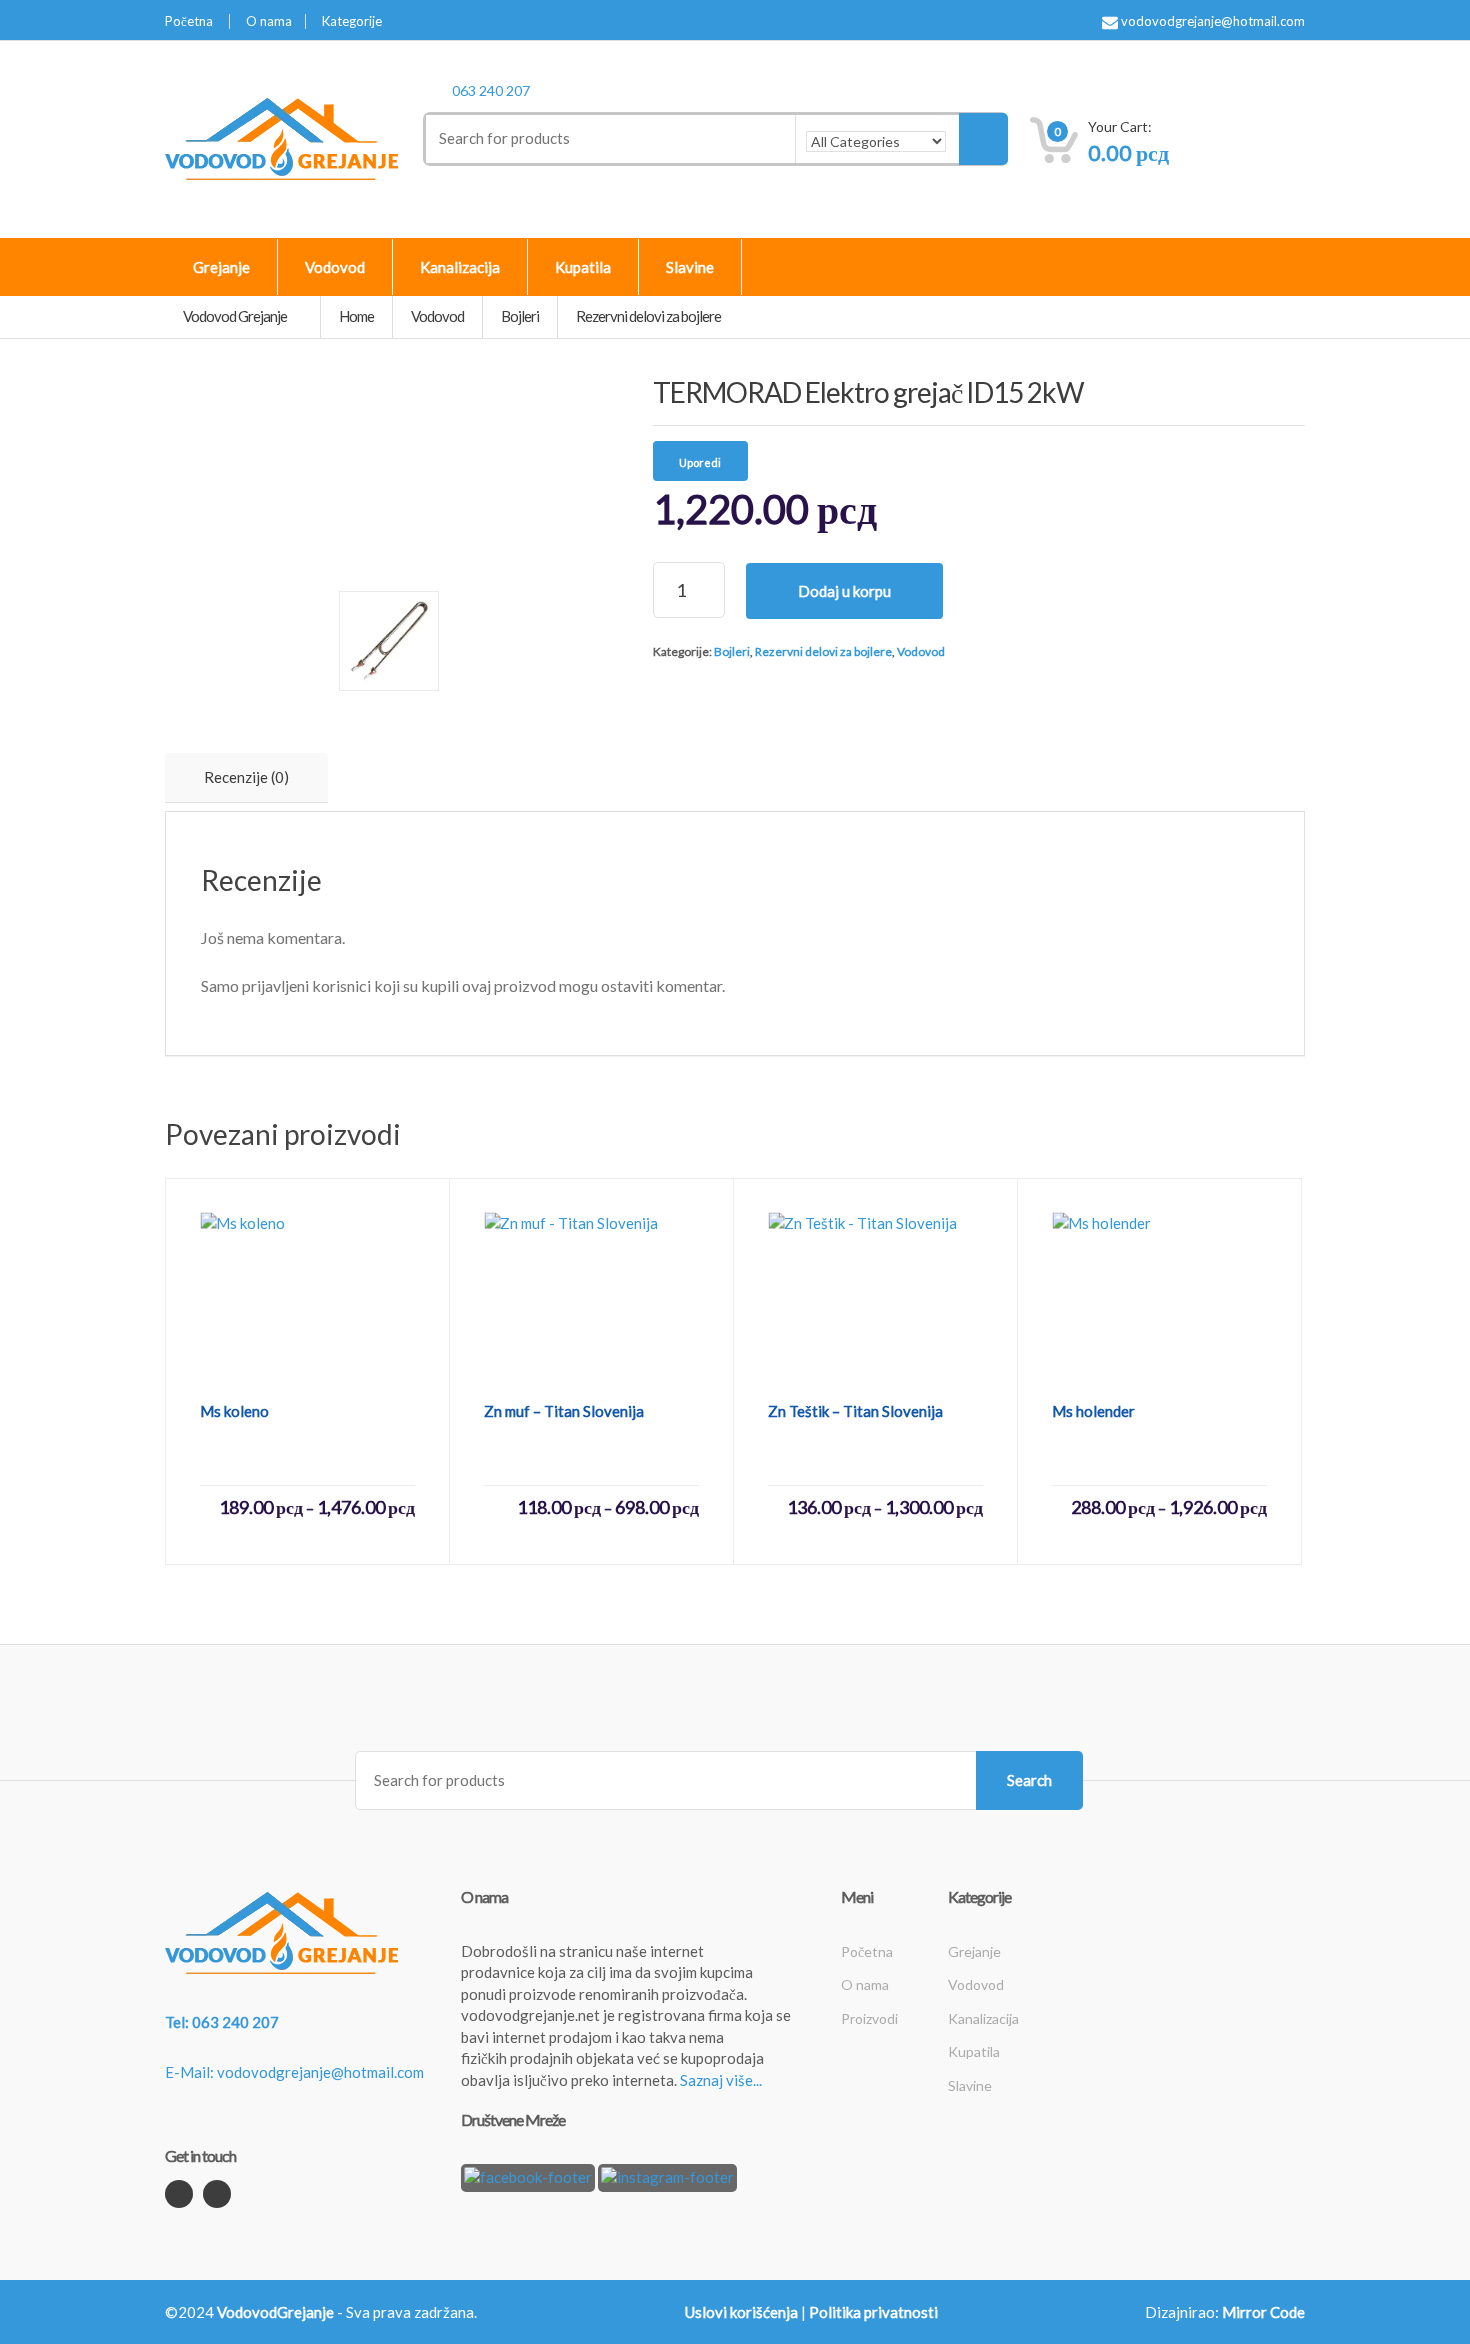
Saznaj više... (721, 2080)
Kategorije (352, 21)
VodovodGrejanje (275, 2312)
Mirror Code (1263, 2312)
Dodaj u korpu (844, 591)
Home (356, 316)
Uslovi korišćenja (741, 2312)
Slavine (690, 267)
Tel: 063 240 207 (222, 2022)
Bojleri (732, 651)
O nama (269, 21)
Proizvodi (869, 2018)
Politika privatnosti (873, 2312)
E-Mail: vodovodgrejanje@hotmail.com (294, 2072)
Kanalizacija (460, 267)
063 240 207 (491, 90)
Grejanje (221, 267)
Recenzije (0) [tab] (246, 777)
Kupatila (583, 267)
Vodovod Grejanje (236, 316)
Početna (189, 21)
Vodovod (335, 267)
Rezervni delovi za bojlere (823, 651)
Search (1029, 1780)
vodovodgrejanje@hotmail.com (1211, 21)
